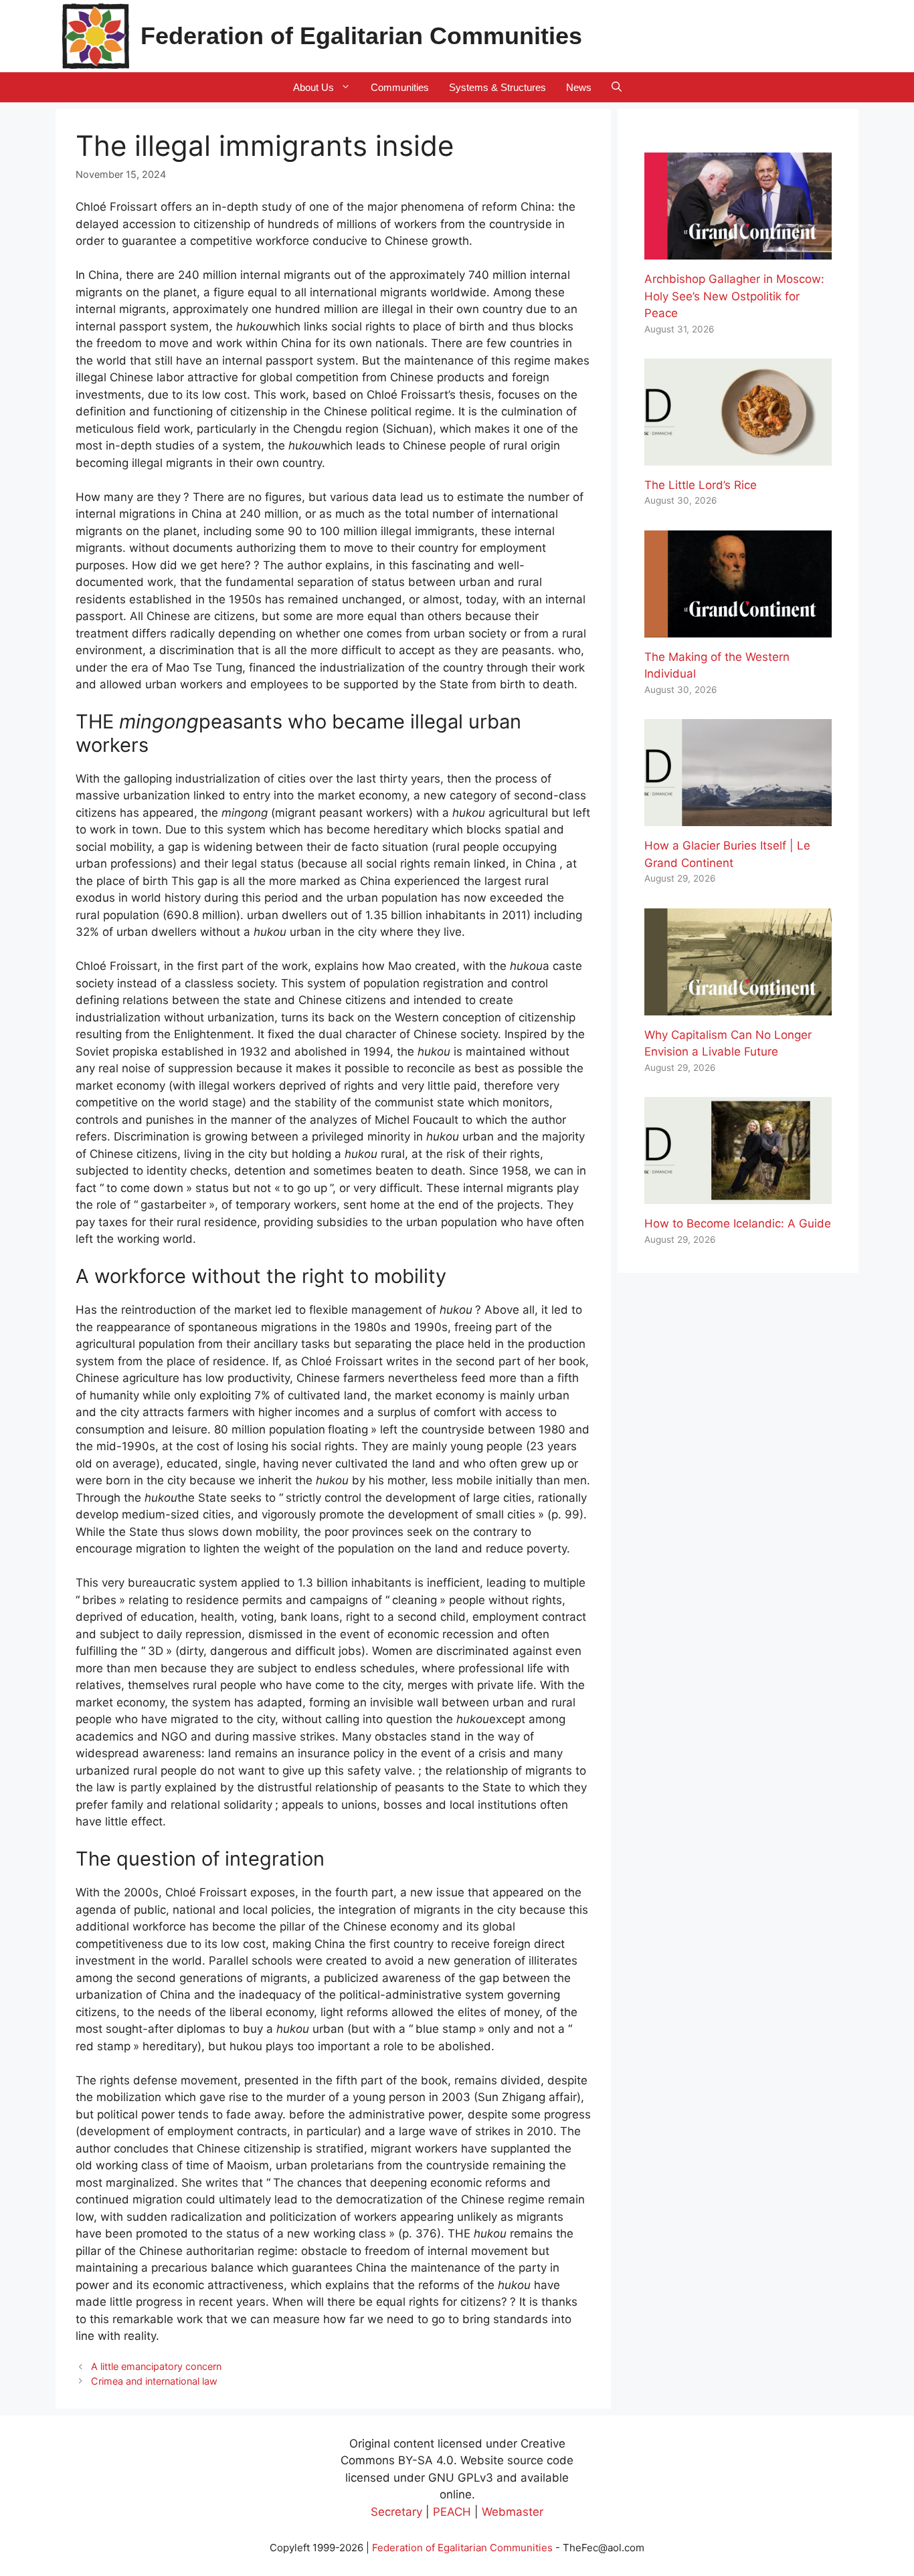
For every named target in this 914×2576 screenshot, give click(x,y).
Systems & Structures (497, 87)
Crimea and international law (154, 2381)
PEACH (452, 2512)
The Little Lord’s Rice (701, 485)
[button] (617, 87)
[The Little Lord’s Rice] (738, 456)
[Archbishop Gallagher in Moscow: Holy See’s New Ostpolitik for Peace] (738, 251)
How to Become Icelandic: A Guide (738, 1223)
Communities (400, 87)
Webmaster (513, 2512)
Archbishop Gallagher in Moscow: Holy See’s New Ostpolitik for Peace (734, 296)
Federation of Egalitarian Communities (361, 36)
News (579, 87)
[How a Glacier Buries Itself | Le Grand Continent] (738, 817)
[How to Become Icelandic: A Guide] (738, 1195)
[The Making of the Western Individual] (738, 628)
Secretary (396, 2512)
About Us (313, 87)
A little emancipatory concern (156, 2366)
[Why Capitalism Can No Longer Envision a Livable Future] (738, 1006)
